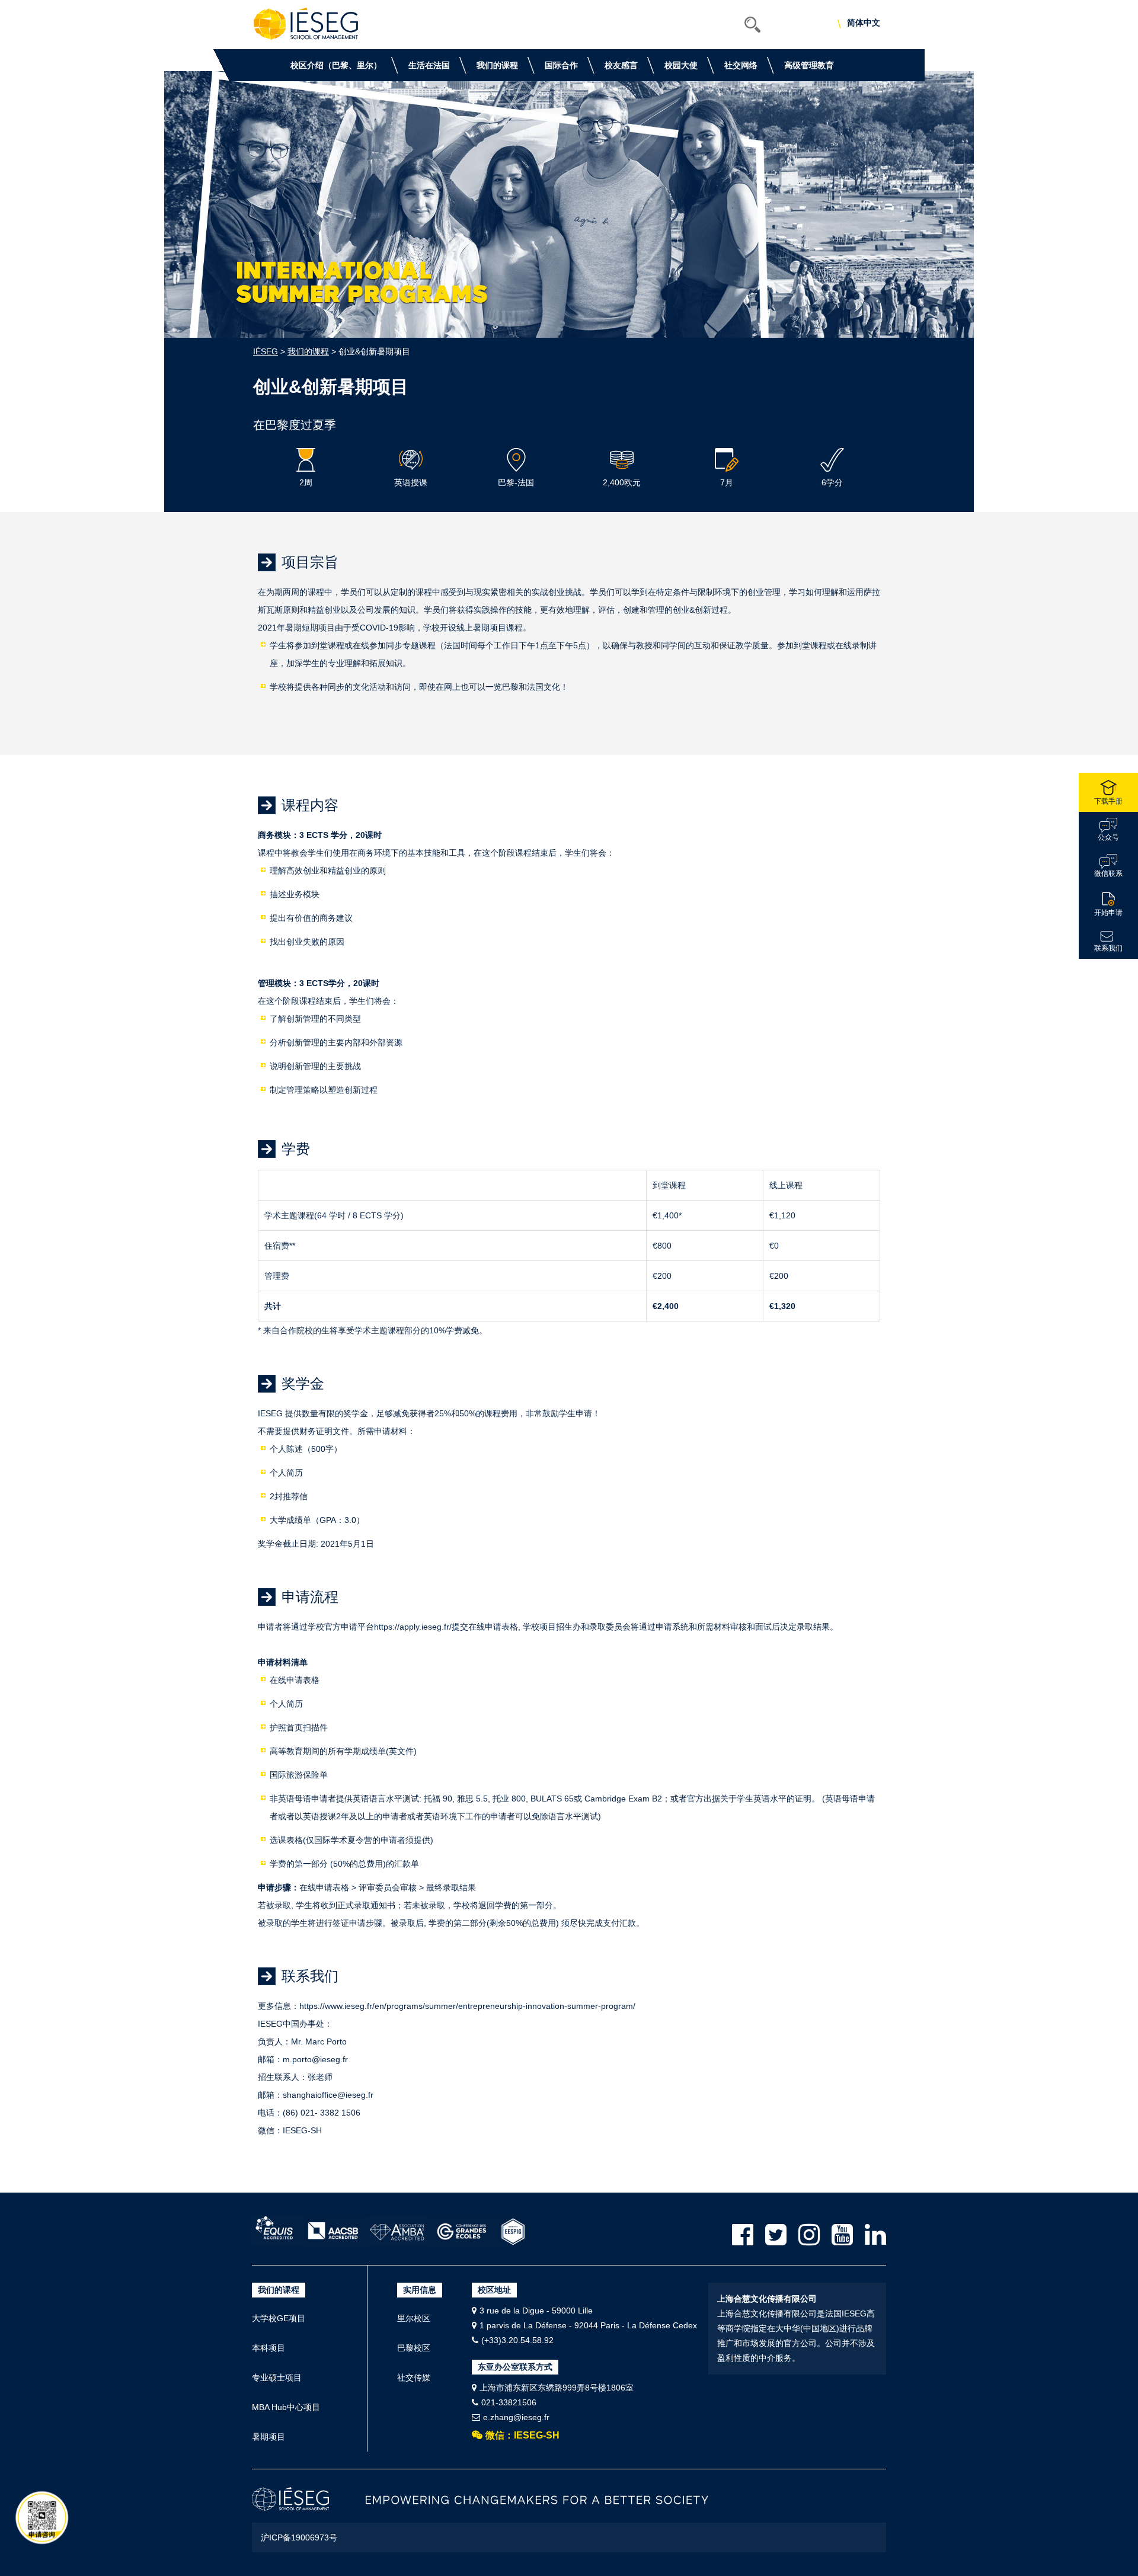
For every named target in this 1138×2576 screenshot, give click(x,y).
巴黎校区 (414, 2348)
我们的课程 (497, 65)
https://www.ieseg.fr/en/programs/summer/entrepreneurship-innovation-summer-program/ (467, 2006)
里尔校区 (414, 2318)
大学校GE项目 (279, 2318)
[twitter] (776, 2235)
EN (850, 24)
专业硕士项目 (277, 2377)
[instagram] (809, 2235)
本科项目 (268, 2348)
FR (864, 24)
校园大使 (681, 65)
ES (878, 24)
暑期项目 (268, 2437)
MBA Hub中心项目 (286, 2407)
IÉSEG (266, 351)
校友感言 (621, 65)
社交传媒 (414, 2377)
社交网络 (741, 65)
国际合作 (561, 65)
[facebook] (743, 2235)
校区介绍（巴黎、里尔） (336, 65)
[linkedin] (875, 2235)
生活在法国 (429, 65)
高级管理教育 (809, 65)
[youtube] (842, 2235)
